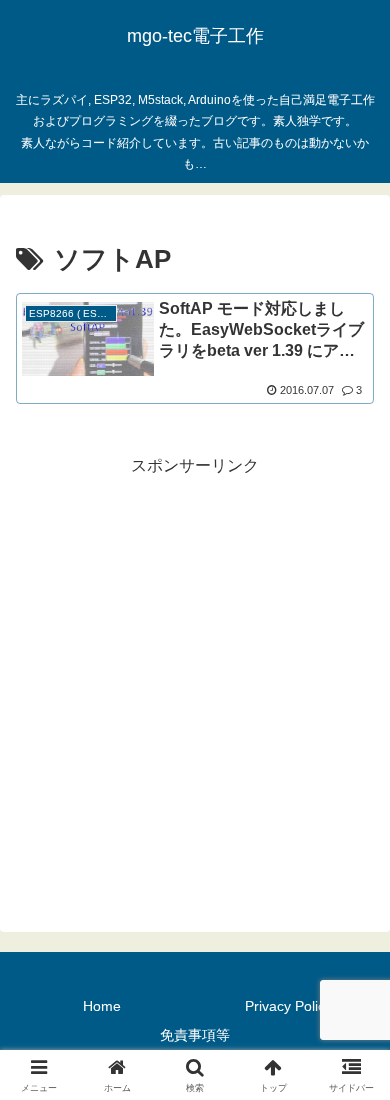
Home (102, 1006)
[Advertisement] (195, 676)
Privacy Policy (288, 1006)
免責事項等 (195, 1035)
